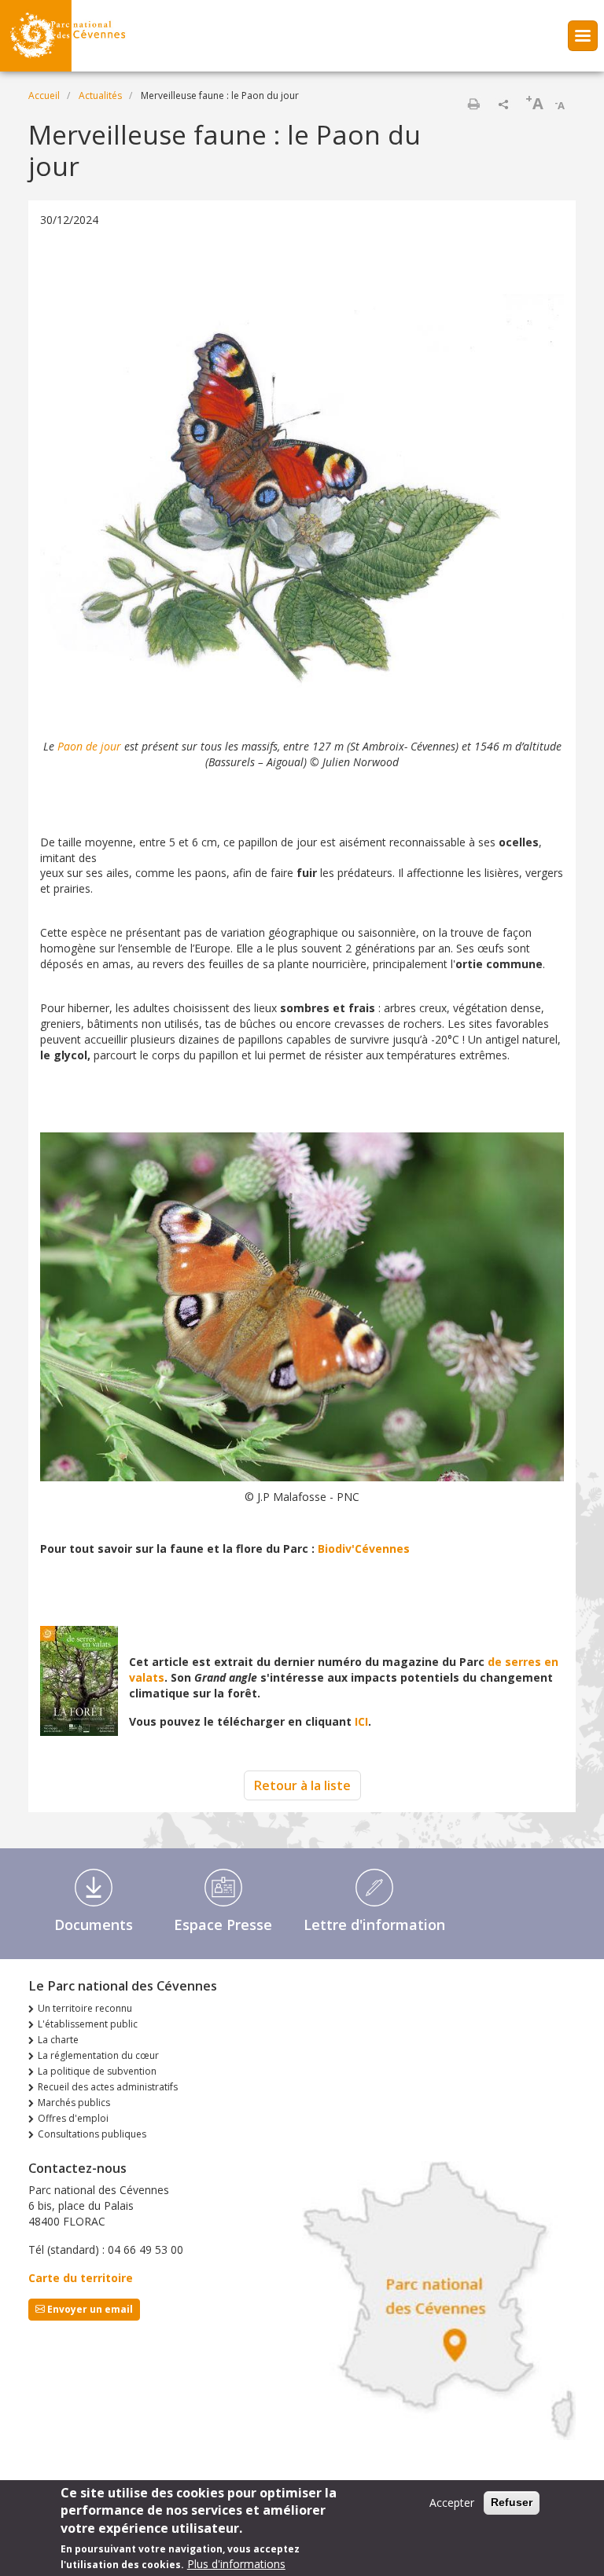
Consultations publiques (92, 2134)
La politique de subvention (97, 2071)
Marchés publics (74, 2103)
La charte (58, 2040)
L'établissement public (88, 2024)
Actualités (100, 95)
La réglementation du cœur (98, 2055)
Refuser (512, 2502)
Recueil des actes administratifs (108, 2087)
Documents (94, 1925)
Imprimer (473, 104)
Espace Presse (223, 1925)
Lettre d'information (374, 1925)
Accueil (44, 95)
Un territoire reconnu (85, 2008)
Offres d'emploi (73, 2118)
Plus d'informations (236, 2564)
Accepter (452, 2503)
